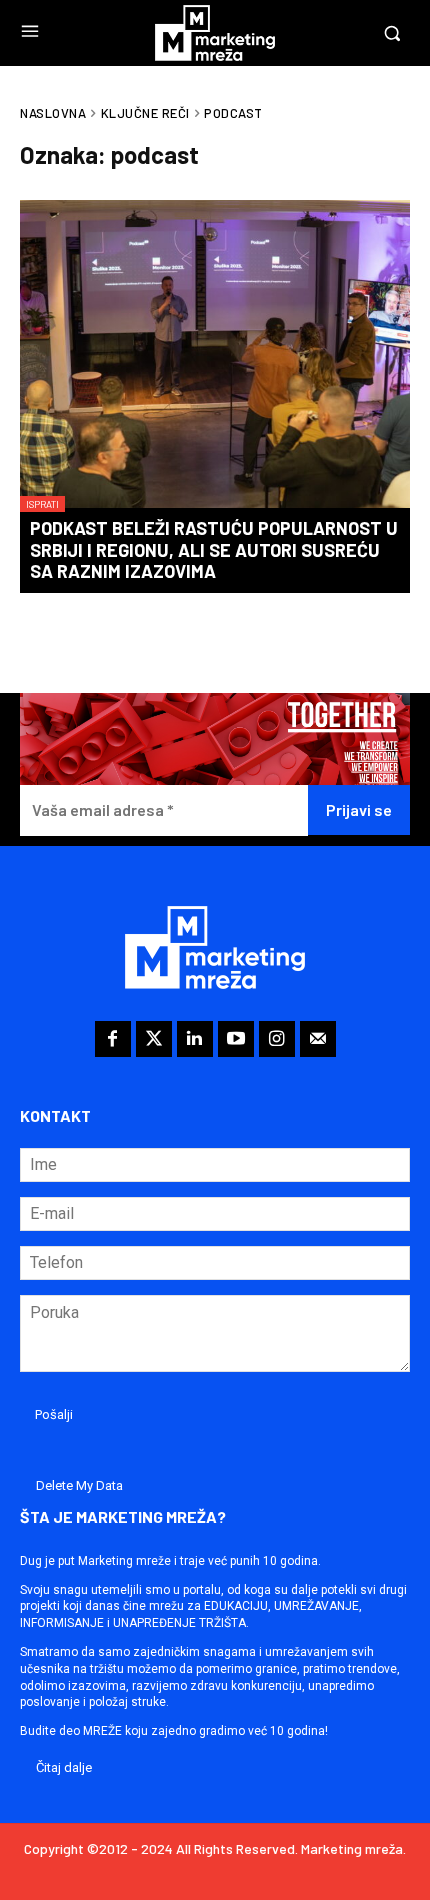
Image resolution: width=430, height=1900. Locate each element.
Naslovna (53, 113)
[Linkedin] (195, 1039)
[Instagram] (277, 1039)
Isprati (42, 504)
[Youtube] (236, 1039)
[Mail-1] (318, 1039)
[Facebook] (113, 1039)
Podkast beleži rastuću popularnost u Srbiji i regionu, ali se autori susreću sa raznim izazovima (214, 549)
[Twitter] (154, 1039)
